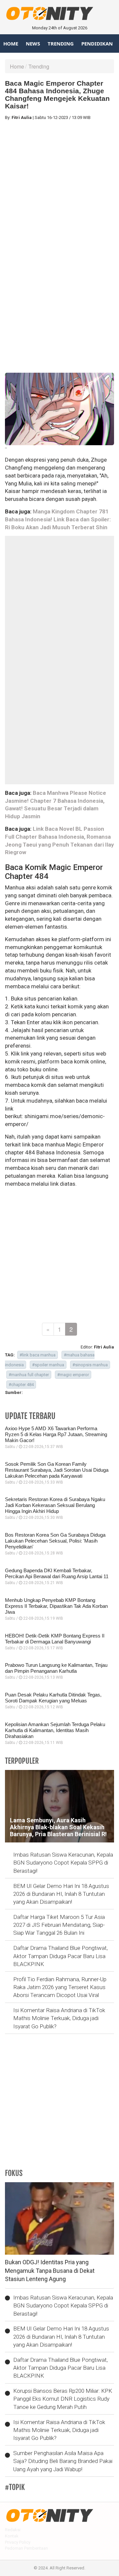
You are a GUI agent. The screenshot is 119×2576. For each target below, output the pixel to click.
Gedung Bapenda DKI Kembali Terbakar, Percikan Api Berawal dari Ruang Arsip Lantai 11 (57, 1573)
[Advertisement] (59, 185)
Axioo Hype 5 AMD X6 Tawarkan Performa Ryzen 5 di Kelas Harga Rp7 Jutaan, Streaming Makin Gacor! (56, 1434)
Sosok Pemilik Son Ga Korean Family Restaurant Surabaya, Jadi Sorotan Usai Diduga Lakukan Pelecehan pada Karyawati (57, 1470)
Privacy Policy (18, 2542)
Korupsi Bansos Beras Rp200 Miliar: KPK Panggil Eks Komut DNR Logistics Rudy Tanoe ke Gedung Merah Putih (63, 2399)
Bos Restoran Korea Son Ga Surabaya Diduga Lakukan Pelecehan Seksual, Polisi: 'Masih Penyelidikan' (55, 1541)
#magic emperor (73, 1375)
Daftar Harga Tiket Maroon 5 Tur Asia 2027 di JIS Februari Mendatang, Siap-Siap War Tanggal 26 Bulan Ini (59, 1925)
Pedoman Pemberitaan (26, 2548)
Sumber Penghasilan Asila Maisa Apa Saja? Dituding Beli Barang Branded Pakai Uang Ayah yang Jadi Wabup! (63, 2461)
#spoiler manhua (48, 1365)
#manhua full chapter (29, 1375)
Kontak (12, 2536)
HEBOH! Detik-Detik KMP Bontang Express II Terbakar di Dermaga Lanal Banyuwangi (55, 1639)
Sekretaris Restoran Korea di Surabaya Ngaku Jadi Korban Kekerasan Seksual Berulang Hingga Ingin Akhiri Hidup (55, 1505)
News (33, 43)
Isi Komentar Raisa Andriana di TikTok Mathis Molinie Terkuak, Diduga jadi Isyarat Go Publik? (59, 2018)
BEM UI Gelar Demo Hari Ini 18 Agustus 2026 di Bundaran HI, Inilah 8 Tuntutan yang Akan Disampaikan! (61, 1894)
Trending (61, 43)
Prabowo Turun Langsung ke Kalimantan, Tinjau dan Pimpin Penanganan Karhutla (56, 1668)
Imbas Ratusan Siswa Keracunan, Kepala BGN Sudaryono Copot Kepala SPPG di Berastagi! (63, 1863)
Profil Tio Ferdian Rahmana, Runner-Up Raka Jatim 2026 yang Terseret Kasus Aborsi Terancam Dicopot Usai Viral (60, 1987)
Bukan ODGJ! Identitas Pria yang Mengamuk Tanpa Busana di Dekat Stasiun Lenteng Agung (50, 2271)
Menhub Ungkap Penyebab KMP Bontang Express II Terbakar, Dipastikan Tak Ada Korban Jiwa (56, 1606)
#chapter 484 (21, 1385)
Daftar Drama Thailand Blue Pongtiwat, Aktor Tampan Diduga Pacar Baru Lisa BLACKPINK (60, 1956)
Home (11, 43)
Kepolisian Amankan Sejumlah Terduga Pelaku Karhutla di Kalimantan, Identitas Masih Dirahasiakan (55, 1730)
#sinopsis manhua (90, 1365)
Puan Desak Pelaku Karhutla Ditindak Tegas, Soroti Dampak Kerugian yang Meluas (53, 1698)
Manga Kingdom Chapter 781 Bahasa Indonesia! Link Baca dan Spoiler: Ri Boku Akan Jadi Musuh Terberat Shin (58, 519)
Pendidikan (97, 43)
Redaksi (13, 2530)
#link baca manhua (38, 1355)
